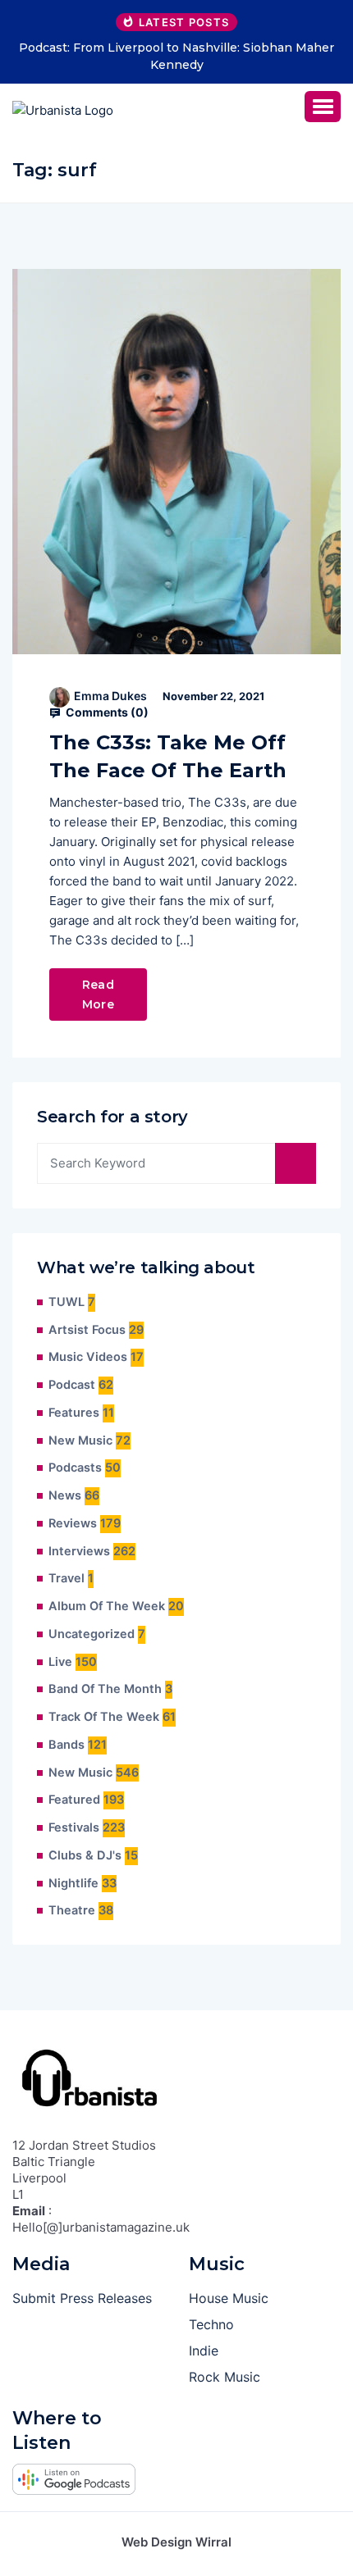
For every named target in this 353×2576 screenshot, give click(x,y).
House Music (229, 2298)
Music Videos (88, 1357)
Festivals (74, 1827)
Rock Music (225, 2377)
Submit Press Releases (82, 2298)
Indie (204, 2351)
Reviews (73, 1523)
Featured (74, 1800)
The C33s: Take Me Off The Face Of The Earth (168, 756)
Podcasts (75, 1468)
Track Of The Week (104, 1717)
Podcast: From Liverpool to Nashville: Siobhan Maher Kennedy (176, 56)
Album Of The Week (107, 1606)
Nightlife (73, 1883)
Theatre (72, 1910)
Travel (66, 1578)
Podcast (72, 1385)
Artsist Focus (87, 1330)
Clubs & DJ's (85, 1855)
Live (60, 1662)
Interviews (79, 1551)
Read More (98, 994)
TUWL (66, 1302)
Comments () (106, 712)
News (65, 1495)
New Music (80, 1440)
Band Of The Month (105, 1689)
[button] (323, 107)
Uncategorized (92, 1634)
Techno (211, 2324)
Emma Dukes (110, 696)
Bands (66, 1745)
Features (74, 1413)
